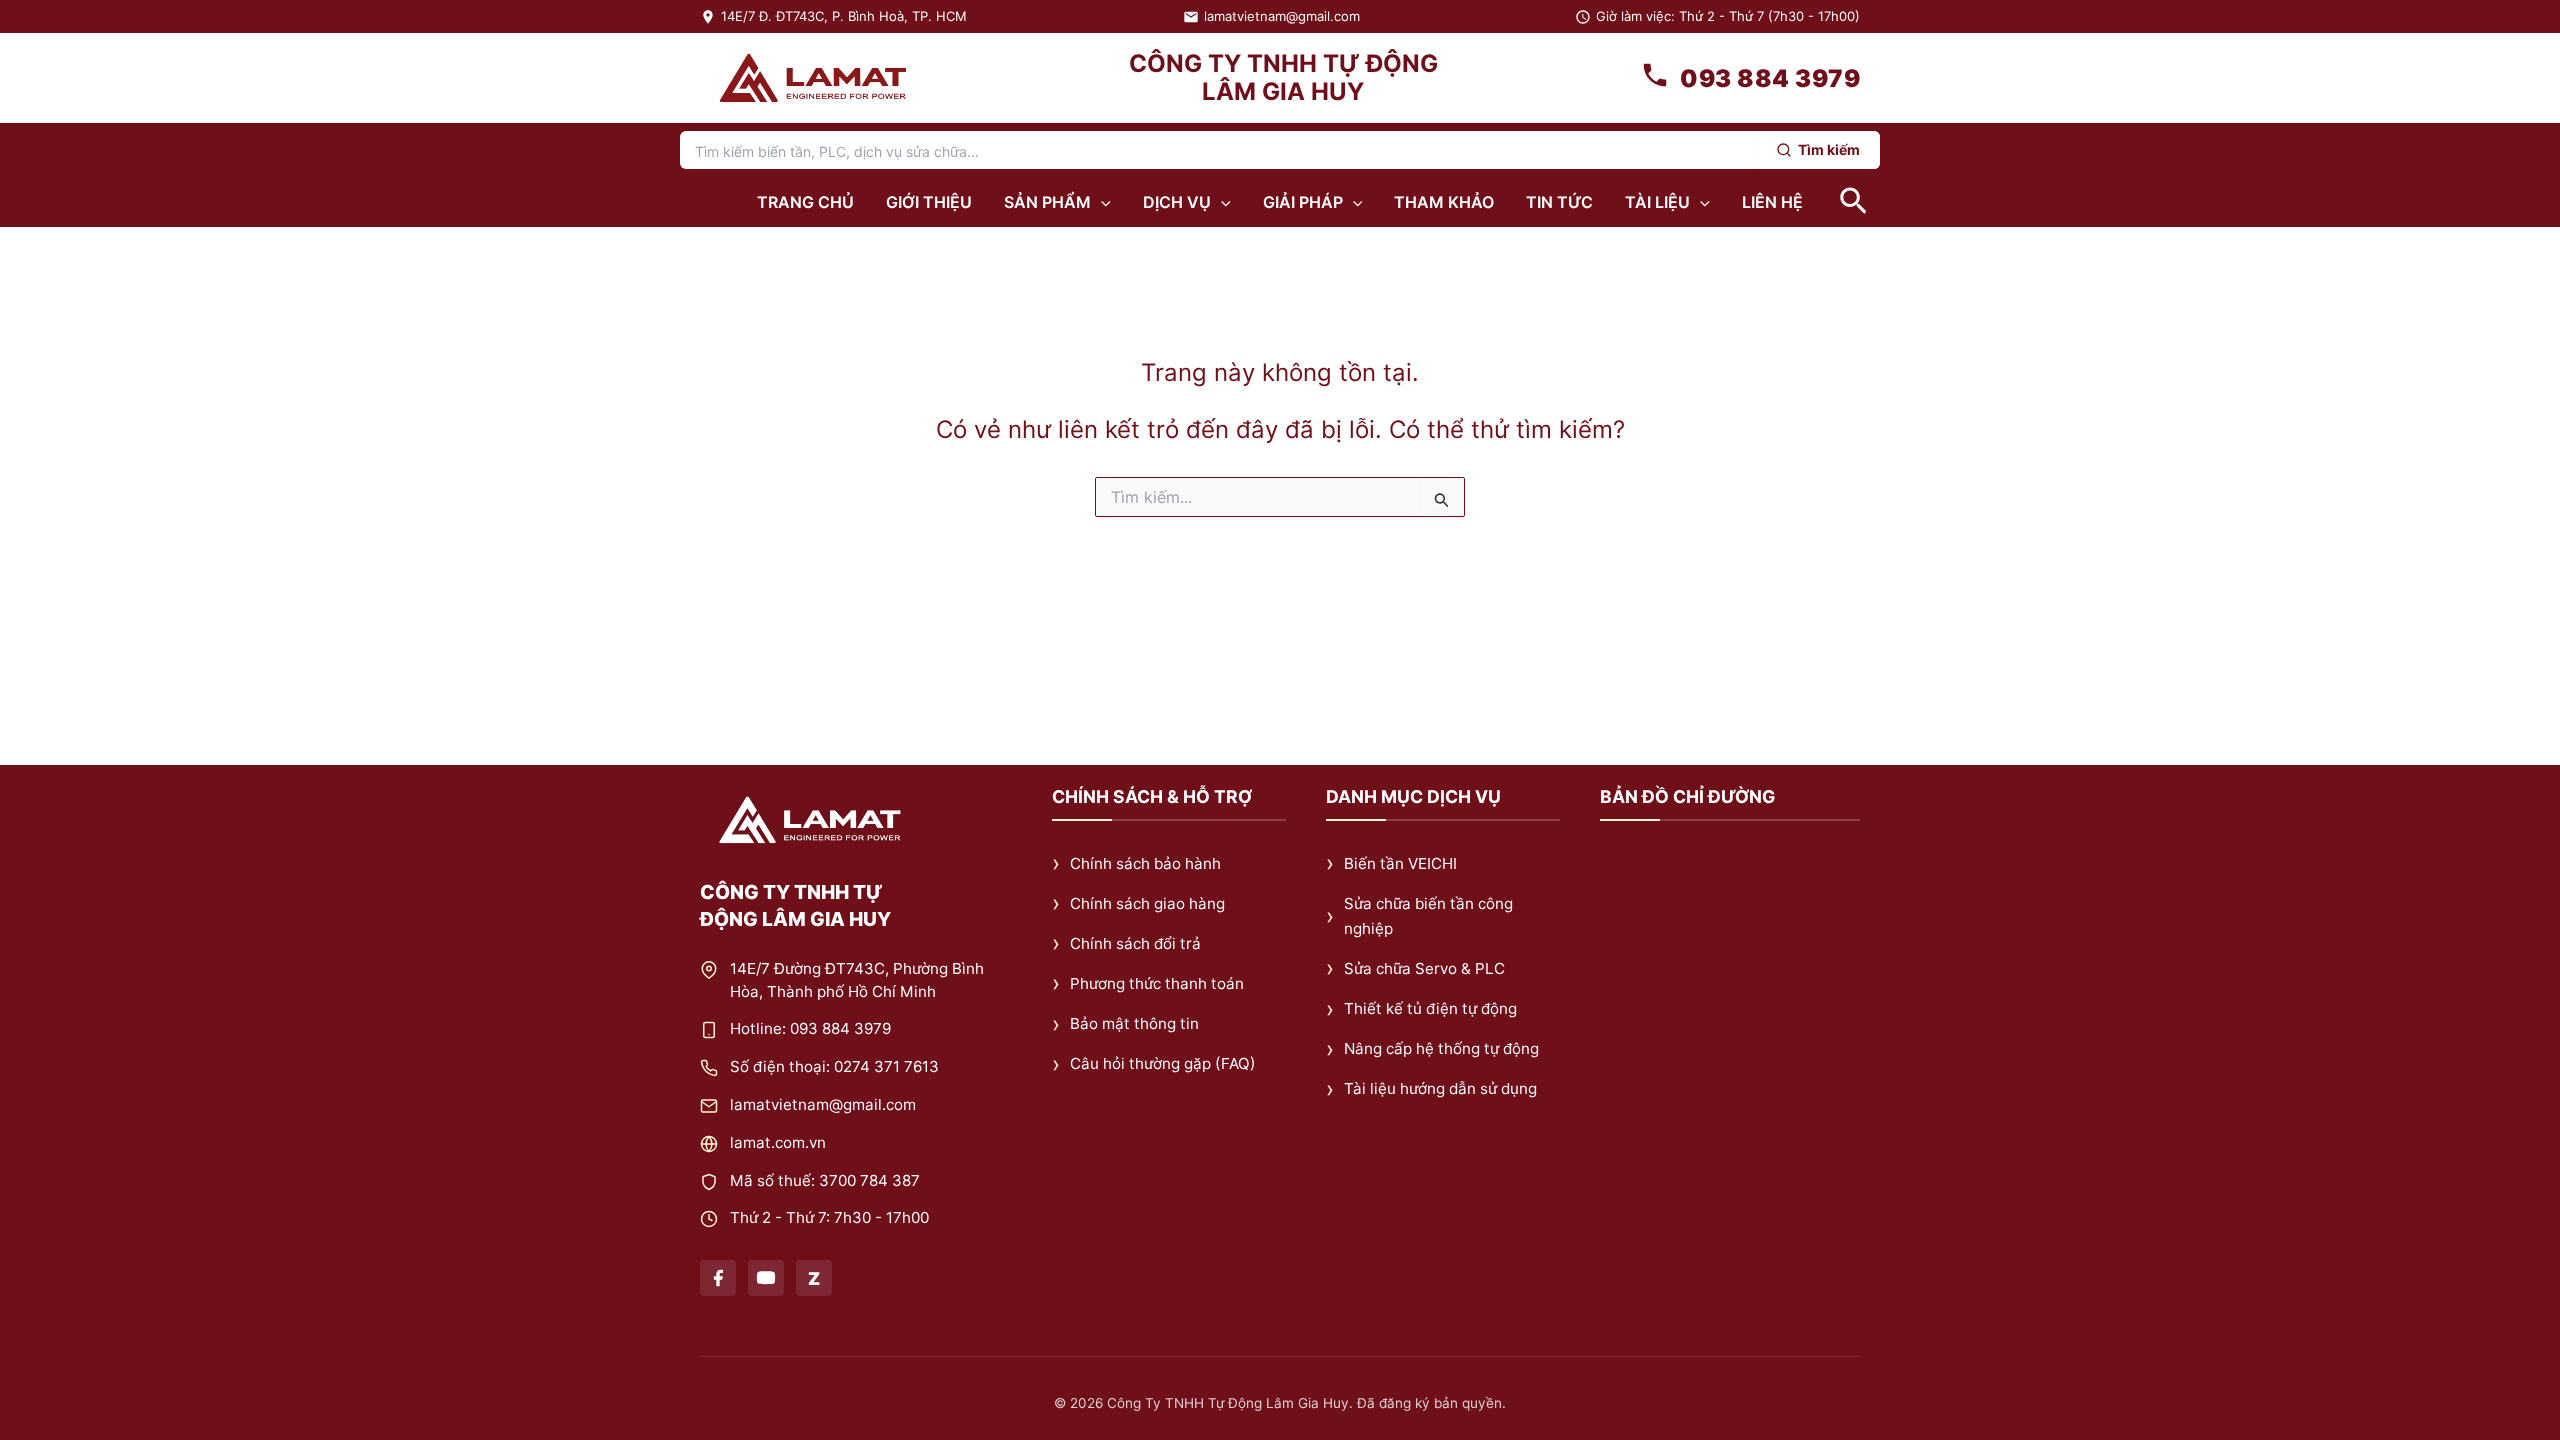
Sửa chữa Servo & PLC (1424, 968)
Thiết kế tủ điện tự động (1430, 1009)
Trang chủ (805, 202)
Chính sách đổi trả (1135, 943)
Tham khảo (1444, 202)
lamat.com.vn (778, 1142)
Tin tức (1559, 202)
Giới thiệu (929, 202)
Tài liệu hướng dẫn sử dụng (1440, 1089)
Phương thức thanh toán (1157, 983)
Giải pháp (1303, 202)
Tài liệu (1657, 202)
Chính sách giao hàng (1147, 903)
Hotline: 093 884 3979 (810, 1029)
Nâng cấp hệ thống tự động (1441, 1049)
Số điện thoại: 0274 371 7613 (834, 1067)
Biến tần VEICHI (1400, 863)
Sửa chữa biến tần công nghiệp (1428, 916)
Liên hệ (1772, 202)
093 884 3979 (1770, 78)
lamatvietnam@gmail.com (1282, 16)
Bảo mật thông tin (1134, 1024)
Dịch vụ (1177, 202)
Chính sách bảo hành (1145, 863)
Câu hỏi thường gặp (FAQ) (1163, 1064)
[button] (1101, 202)
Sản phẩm (1047, 202)
